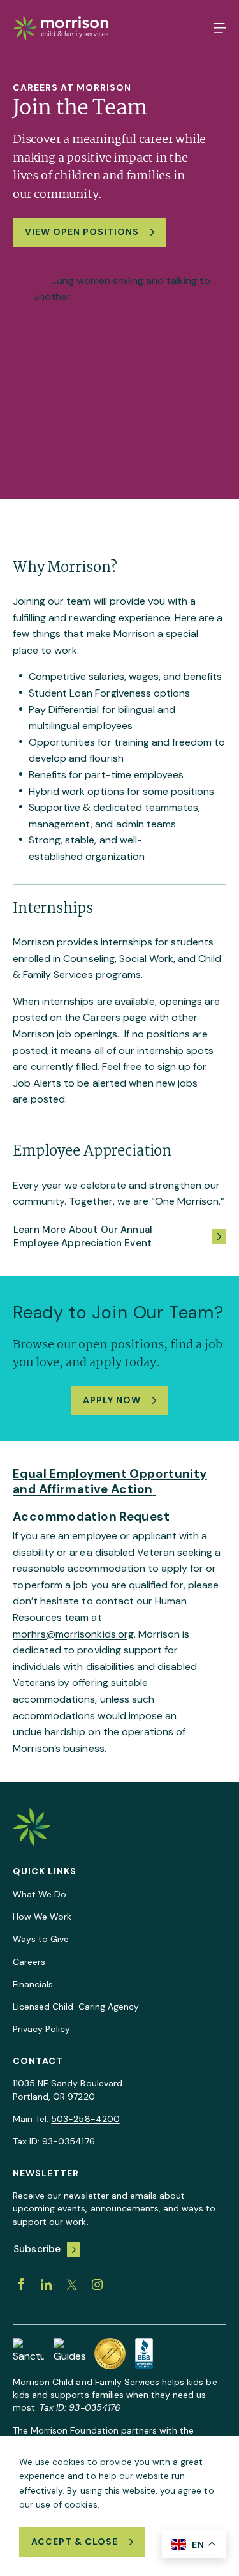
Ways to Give (41, 1939)
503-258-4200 (85, 2119)
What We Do (40, 1894)
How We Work (42, 1917)
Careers (29, 1962)
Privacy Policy (41, 2029)
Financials (33, 1984)
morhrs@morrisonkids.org (73, 1634)
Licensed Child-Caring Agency (76, 2007)
